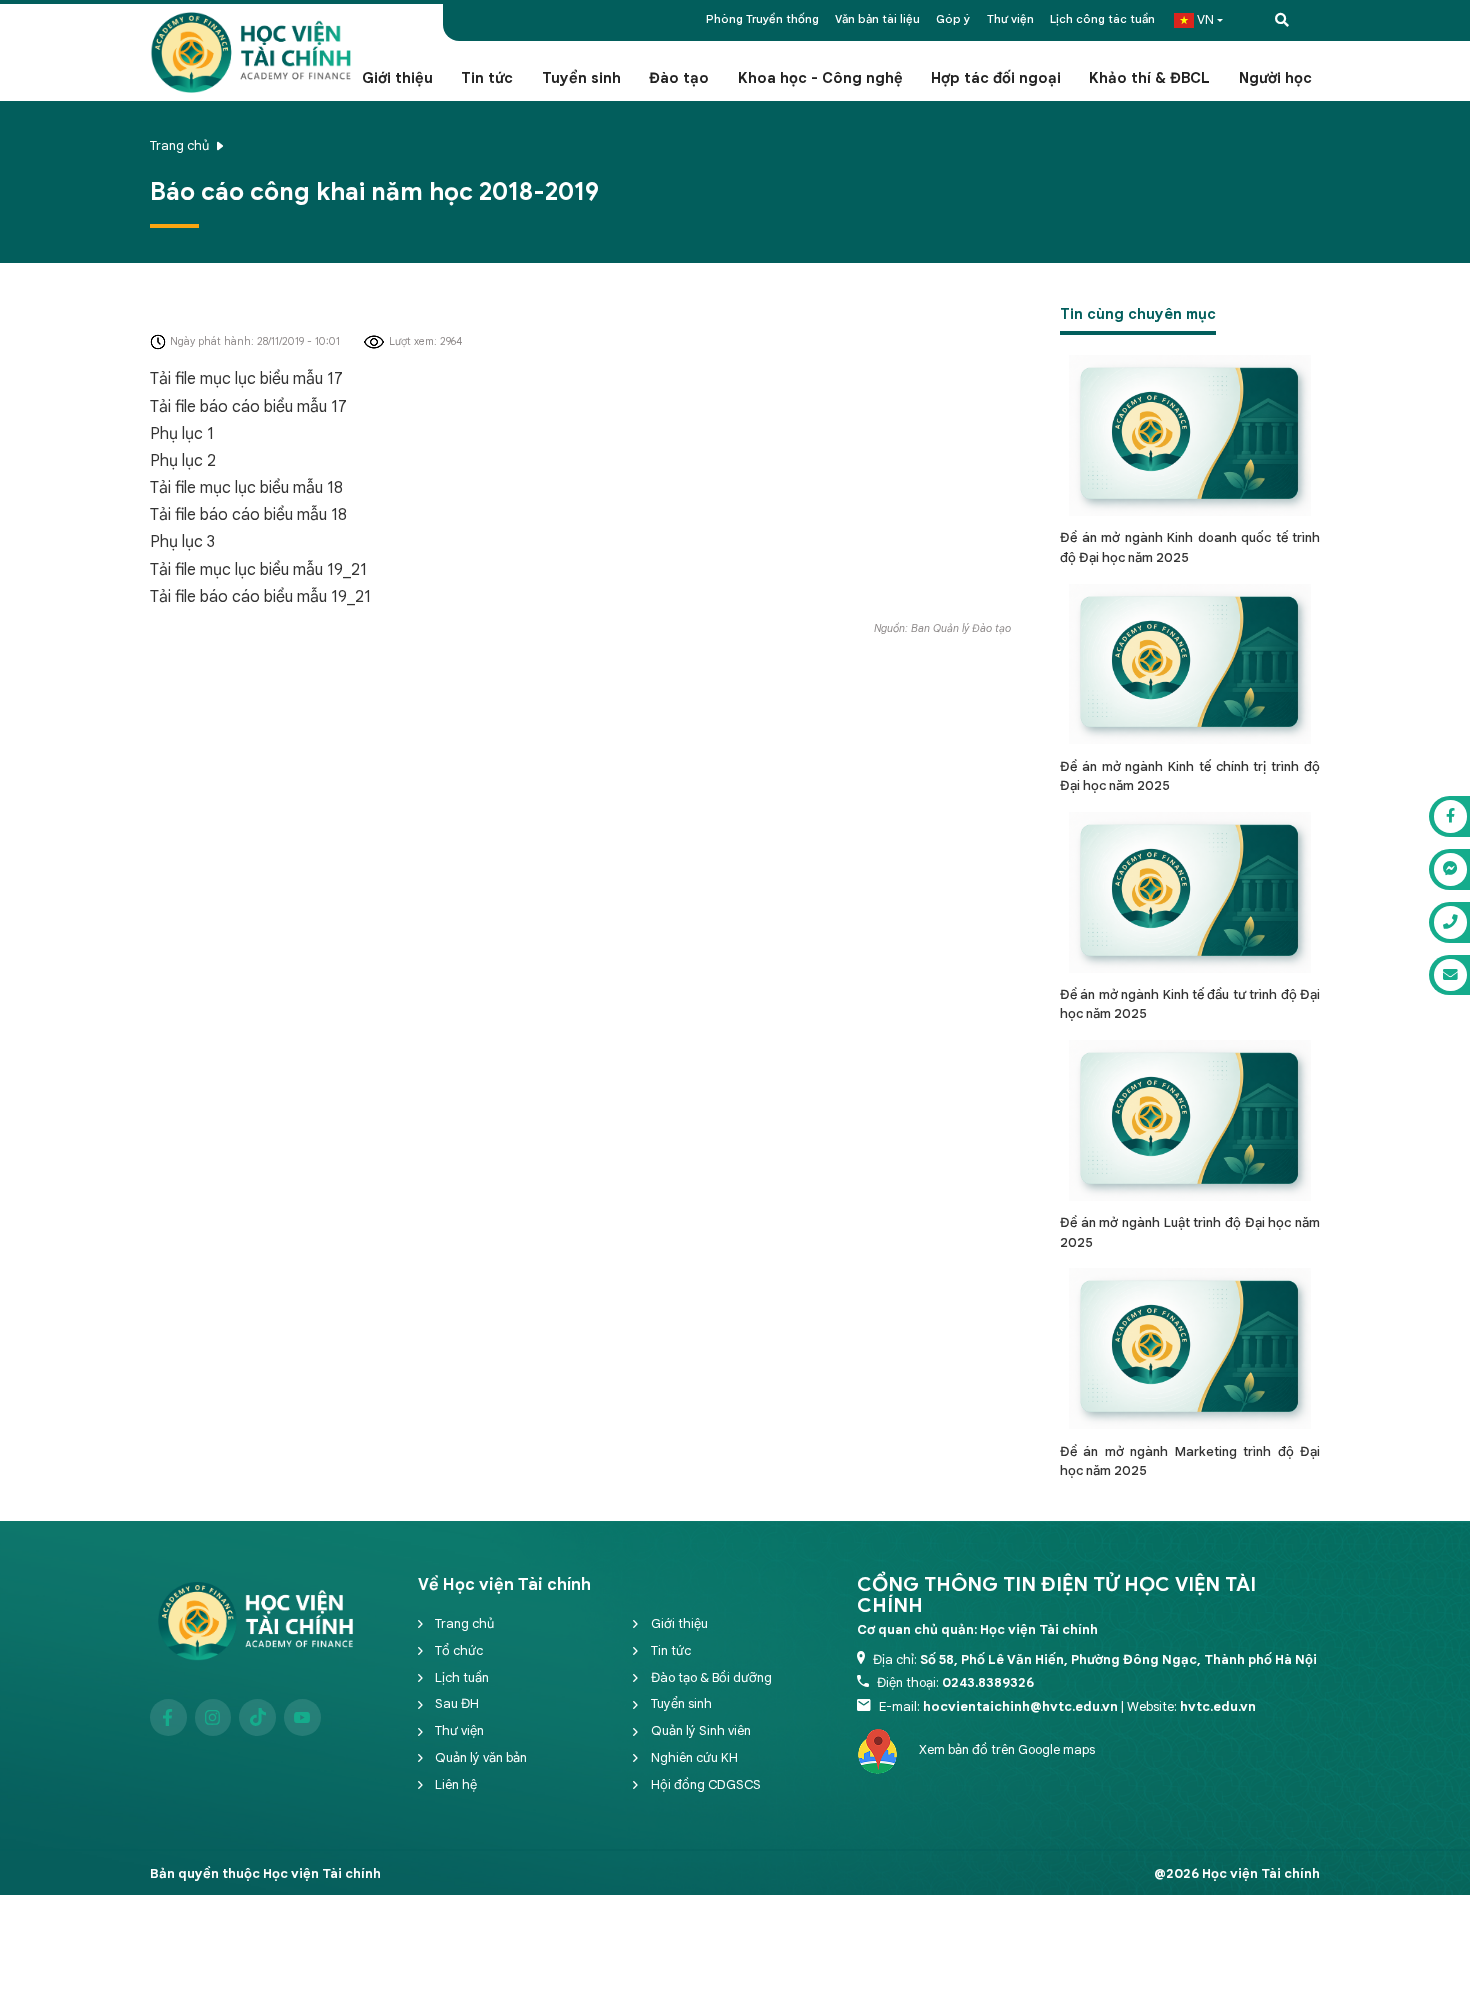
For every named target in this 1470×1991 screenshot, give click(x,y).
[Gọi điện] (1449, 922)
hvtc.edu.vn (1218, 1706)
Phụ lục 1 (182, 434)
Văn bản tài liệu (877, 19)
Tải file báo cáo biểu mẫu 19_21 (260, 597)
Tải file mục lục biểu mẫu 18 (246, 488)
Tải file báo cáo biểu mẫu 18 (248, 515)
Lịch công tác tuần (1102, 19)
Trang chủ (179, 145)
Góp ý (953, 19)
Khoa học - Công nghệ (820, 78)
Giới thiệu (397, 78)
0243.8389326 (988, 1682)
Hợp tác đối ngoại (996, 78)
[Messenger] (1449, 869)
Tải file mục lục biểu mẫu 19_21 (258, 570)
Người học (1275, 78)
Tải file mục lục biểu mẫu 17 (246, 379)
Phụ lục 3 (182, 542)
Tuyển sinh (581, 78)
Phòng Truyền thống (762, 19)
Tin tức (487, 78)
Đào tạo (679, 78)
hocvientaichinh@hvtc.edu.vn (1020, 1706)
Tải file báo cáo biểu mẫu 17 (248, 407)
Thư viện (1010, 19)
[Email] (1449, 975)
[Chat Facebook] (1449, 816)
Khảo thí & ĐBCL (1149, 78)
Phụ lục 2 (183, 461)
